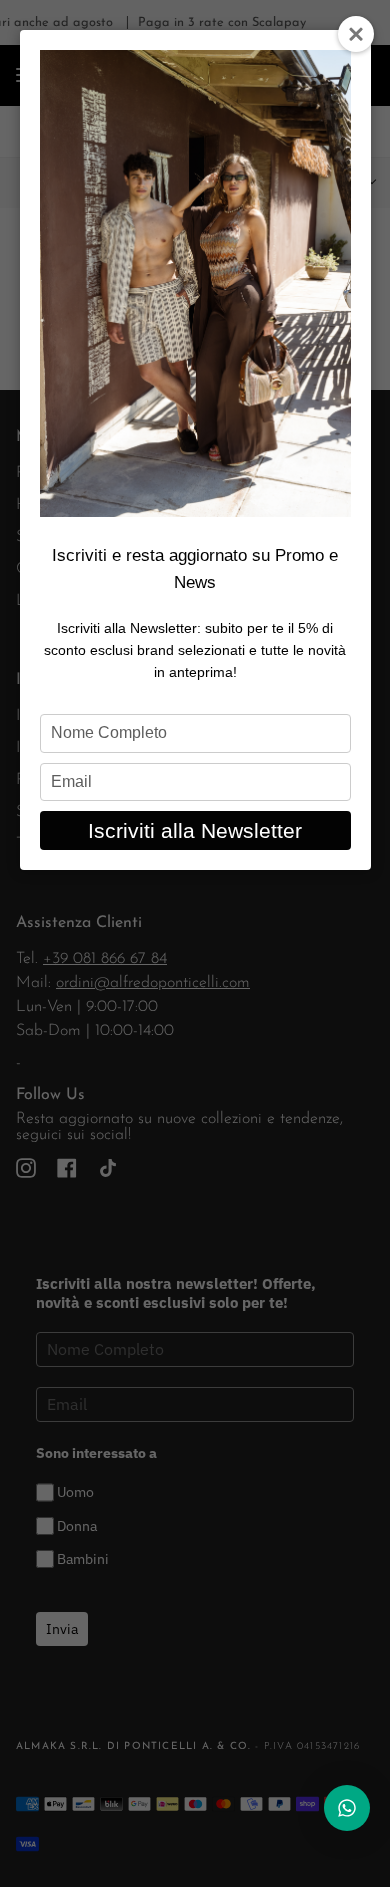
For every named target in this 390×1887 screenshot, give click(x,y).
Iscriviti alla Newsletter (195, 830)
